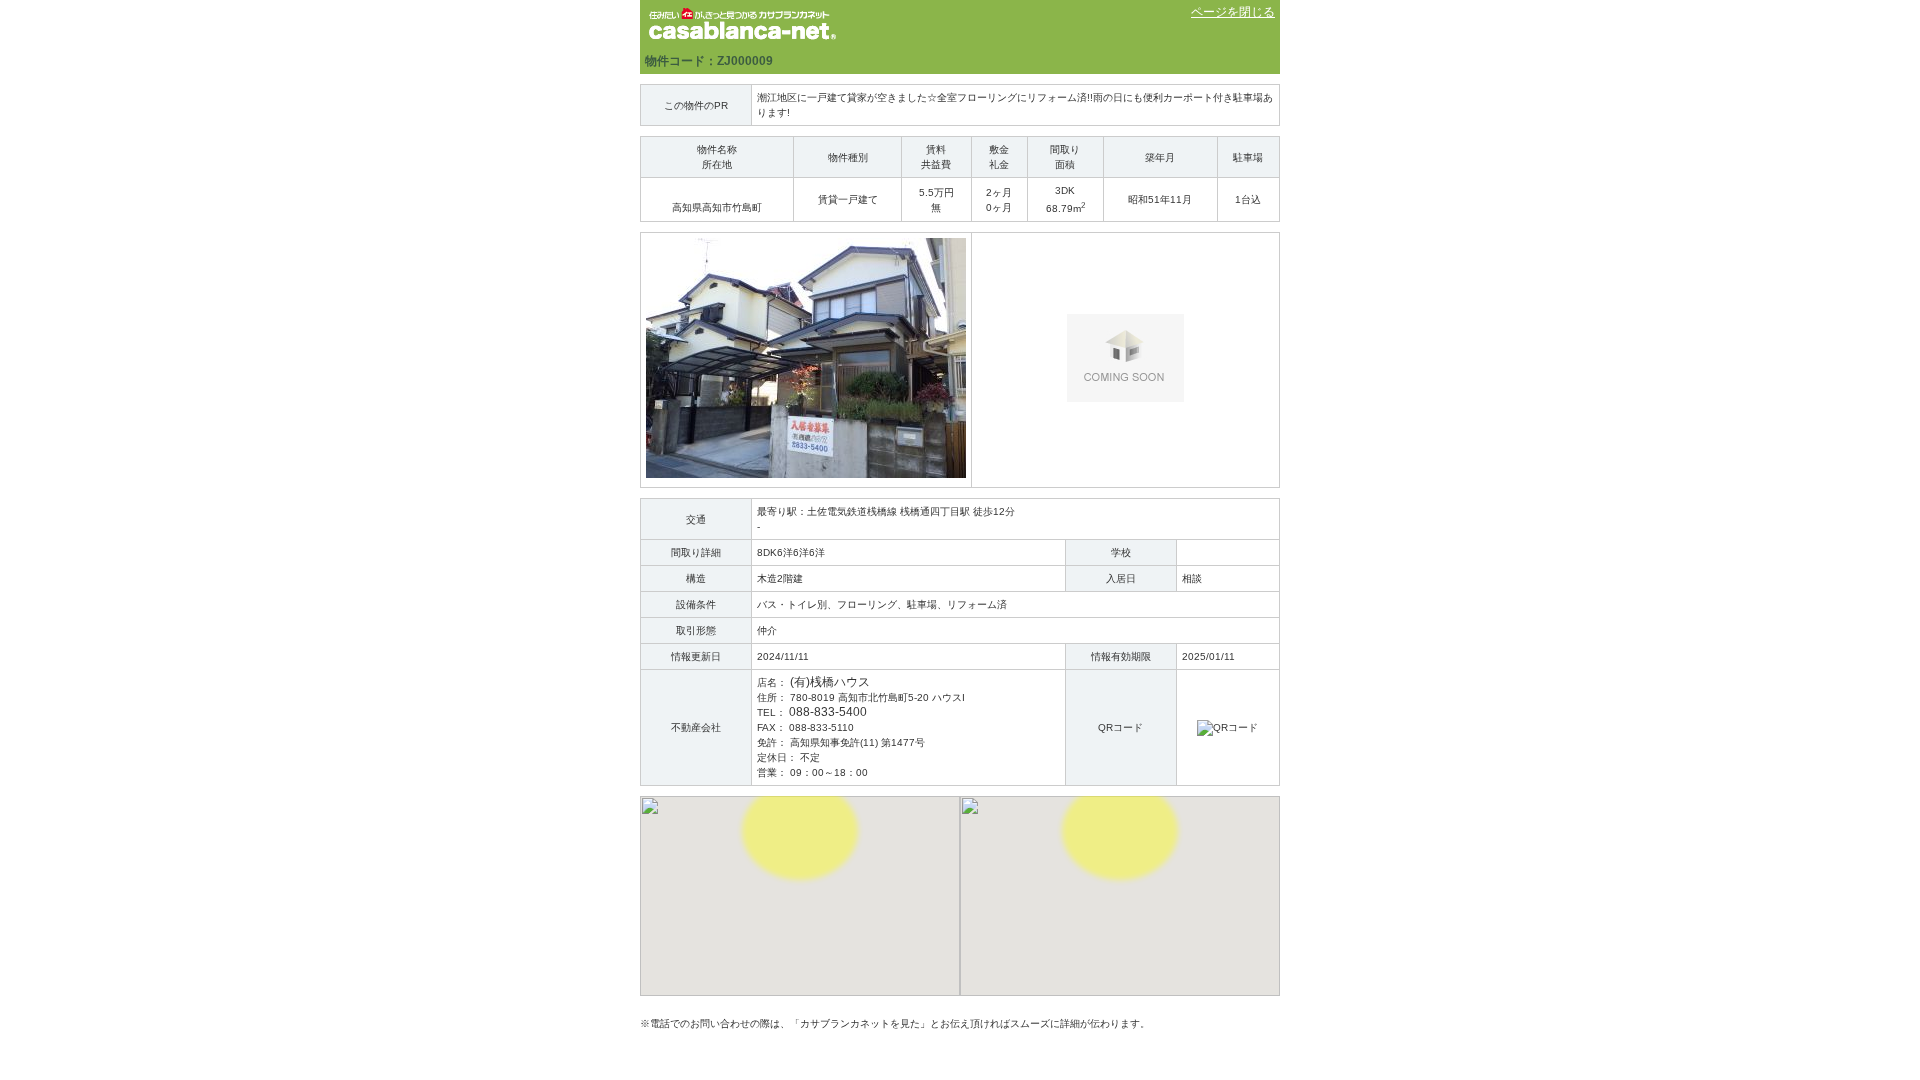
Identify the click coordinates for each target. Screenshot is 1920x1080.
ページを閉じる (1233, 12)
